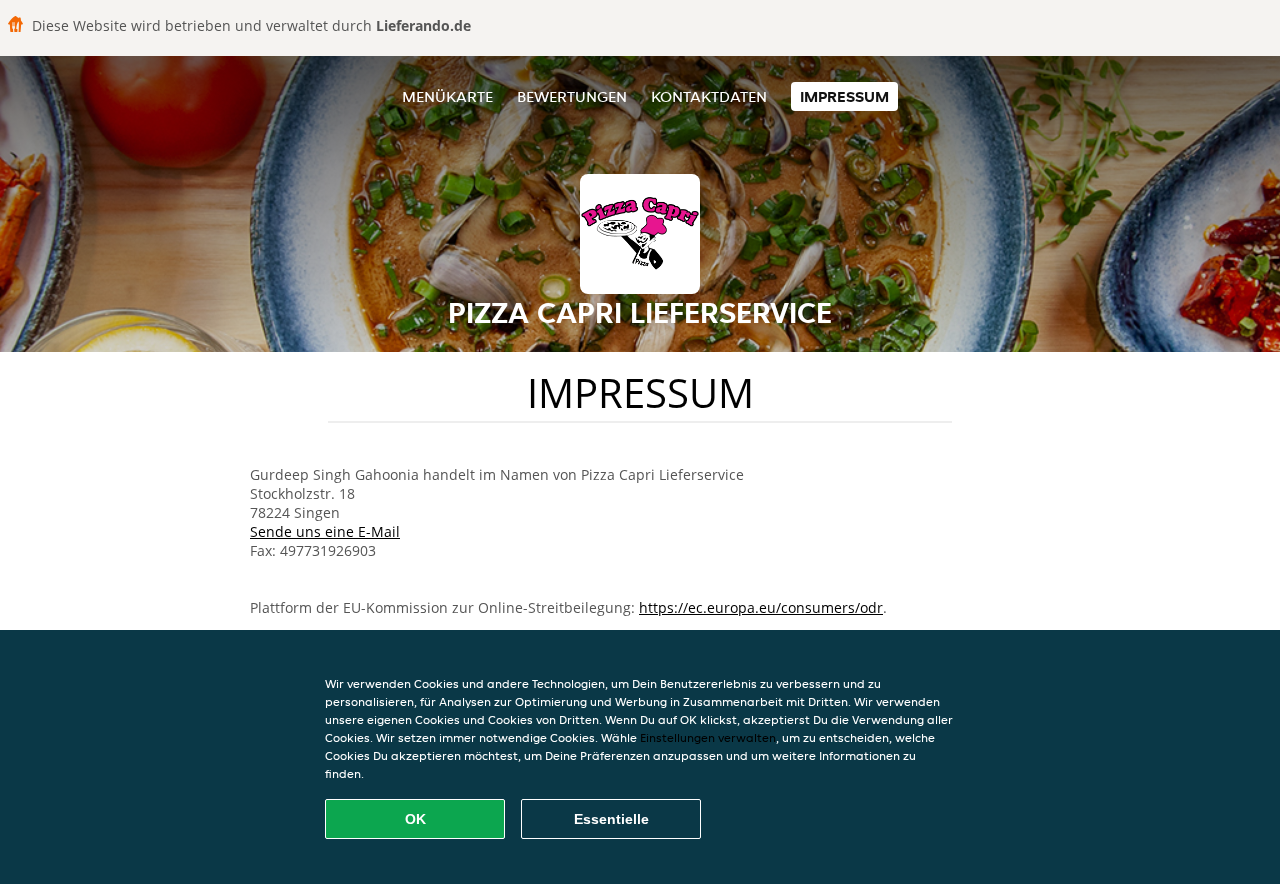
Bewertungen (572, 96)
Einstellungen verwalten (708, 737)
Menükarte (447, 96)
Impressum (844, 96)
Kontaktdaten (709, 96)
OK (415, 819)
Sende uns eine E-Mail (325, 531)
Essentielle (611, 819)
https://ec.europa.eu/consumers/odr (761, 607)
